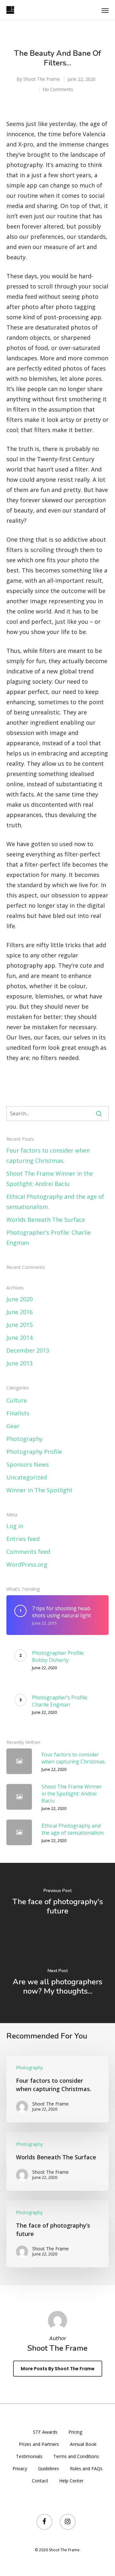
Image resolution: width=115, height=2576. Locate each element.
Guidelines (49, 2468)
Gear (13, 1426)
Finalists (18, 1413)
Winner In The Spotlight (39, 1490)
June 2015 (19, 1325)
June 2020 (19, 1299)
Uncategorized (27, 1477)
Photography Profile (34, 1452)
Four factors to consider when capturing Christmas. (48, 1155)
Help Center (71, 2481)
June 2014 (19, 1338)
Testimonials (29, 2456)
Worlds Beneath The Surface (46, 1220)
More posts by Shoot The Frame (58, 2369)
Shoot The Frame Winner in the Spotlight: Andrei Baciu (50, 1179)
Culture (17, 1400)
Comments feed (28, 1552)
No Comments (58, 89)
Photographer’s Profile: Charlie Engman (49, 1238)
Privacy (20, 2468)
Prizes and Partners (39, 2444)
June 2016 (19, 1312)
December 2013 (28, 1350)
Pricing (75, 2432)
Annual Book (83, 2444)
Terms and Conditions (76, 2456)
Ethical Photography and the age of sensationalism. (55, 1202)
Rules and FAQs (86, 2468)
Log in (15, 1526)
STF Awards (45, 2432)
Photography (24, 1439)
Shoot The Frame (42, 79)
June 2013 (19, 1363)
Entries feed (23, 1539)
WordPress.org (27, 1564)
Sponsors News (28, 1464)
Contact (40, 2481)
